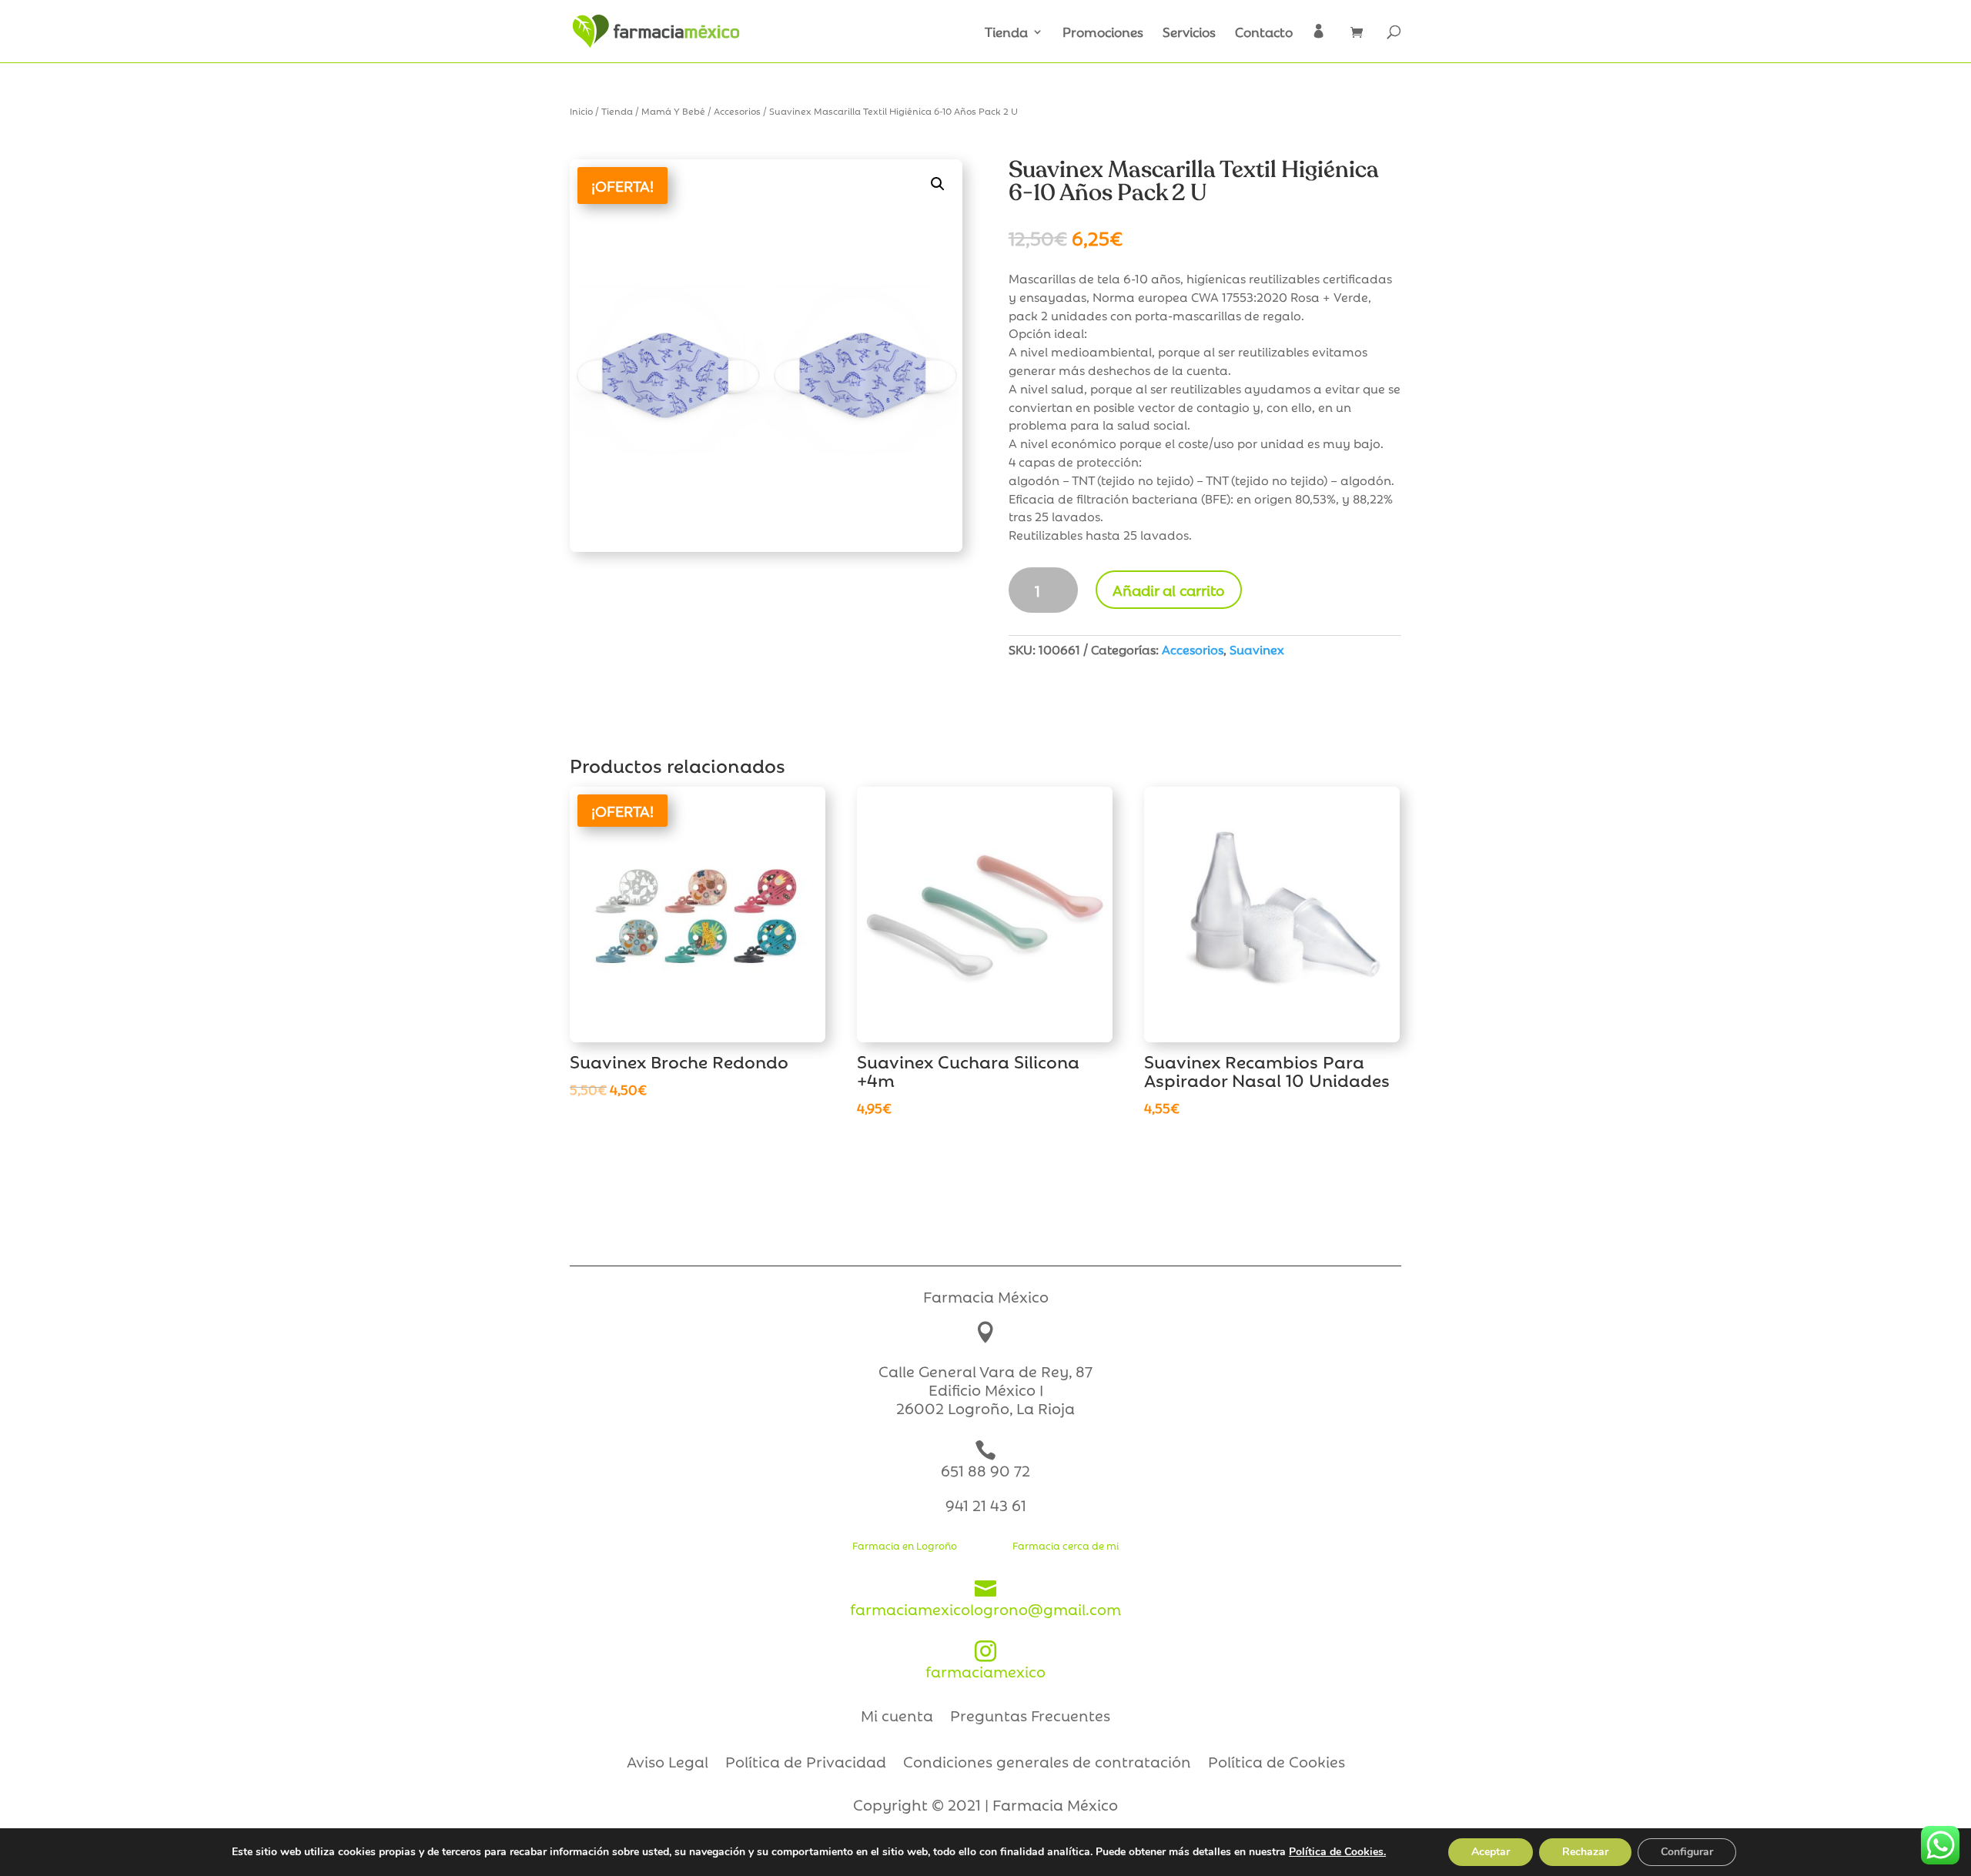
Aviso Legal (668, 1764)
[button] (938, 184)
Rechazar (1585, 1852)
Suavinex (1257, 649)
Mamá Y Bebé (673, 110)
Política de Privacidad (806, 1764)
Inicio (581, 110)
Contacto (1264, 33)
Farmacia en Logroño (905, 1545)
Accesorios (737, 110)
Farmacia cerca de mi (1066, 1545)
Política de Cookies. (1337, 1852)
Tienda (1006, 33)
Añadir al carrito (1169, 590)
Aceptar (1491, 1852)
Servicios (1189, 33)
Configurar (1687, 1852)
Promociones (1103, 33)
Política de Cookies (1277, 1764)
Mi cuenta (897, 1717)
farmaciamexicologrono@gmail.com (985, 1598)
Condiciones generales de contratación (1047, 1764)
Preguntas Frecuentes (1030, 1717)
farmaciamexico (985, 1661)
